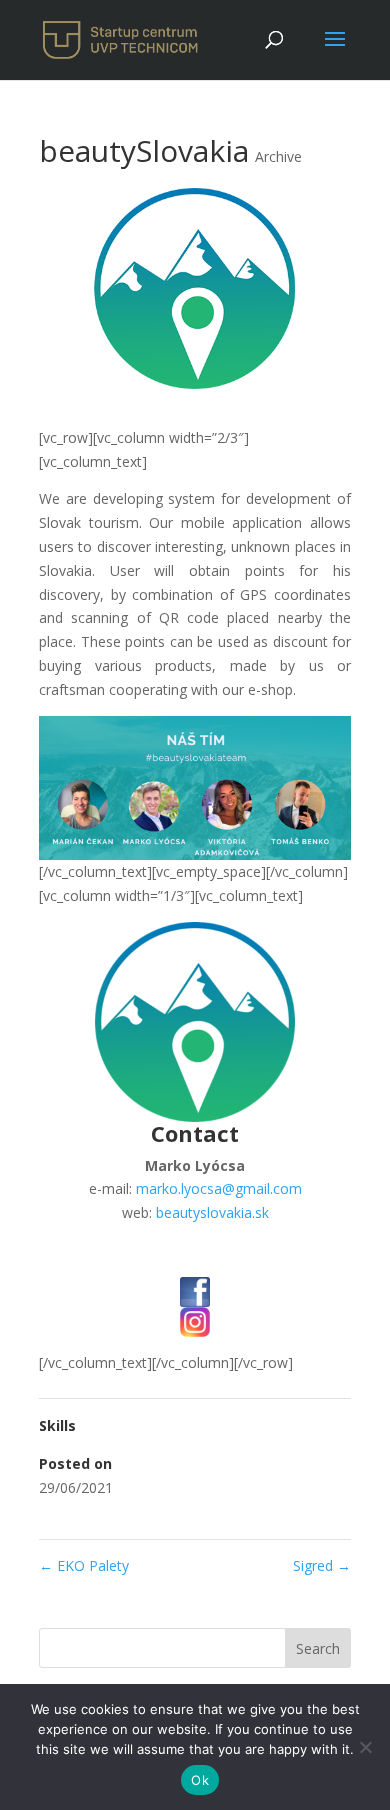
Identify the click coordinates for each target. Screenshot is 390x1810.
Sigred (322, 1565)
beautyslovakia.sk (212, 1212)
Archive (278, 156)
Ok (200, 1780)
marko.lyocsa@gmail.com (219, 1188)
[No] (365, 1747)
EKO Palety (84, 1565)
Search (318, 1648)
